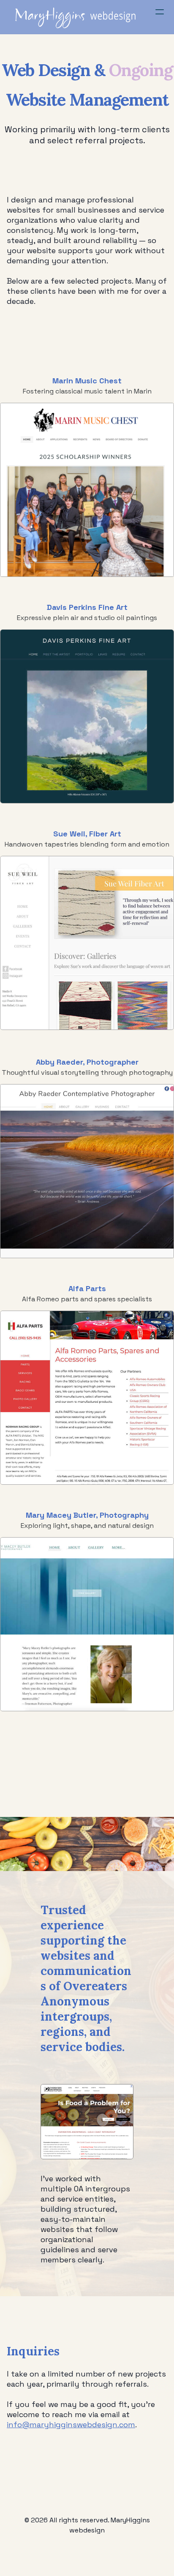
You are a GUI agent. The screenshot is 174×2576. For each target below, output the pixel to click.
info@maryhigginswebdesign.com (71, 2424)
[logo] (78, 17)
